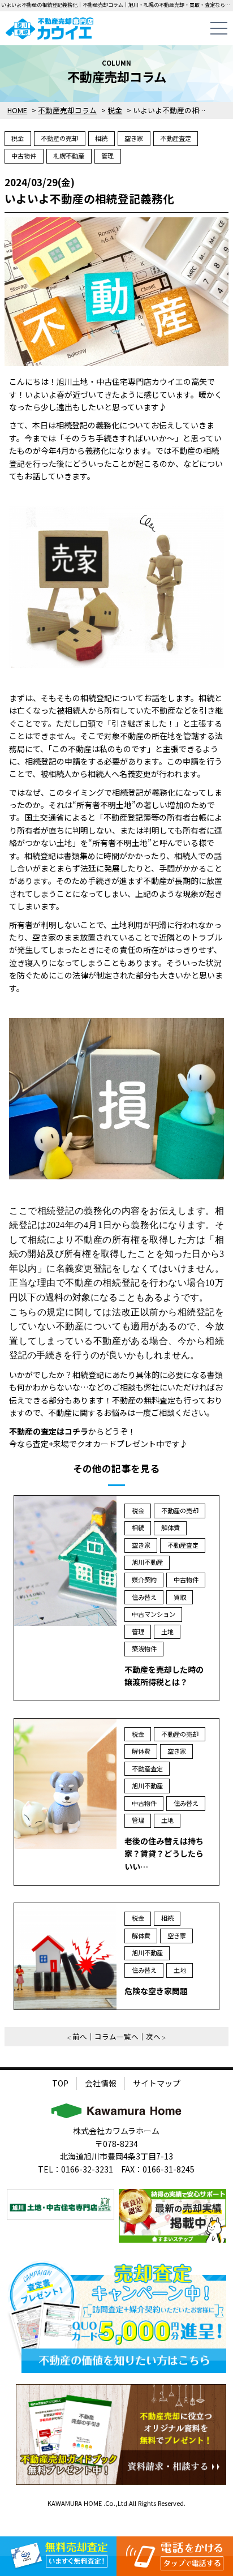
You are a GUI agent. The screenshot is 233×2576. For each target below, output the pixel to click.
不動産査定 (176, 138)
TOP (60, 2083)
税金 (18, 138)
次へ (153, 2036)
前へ (80, 2036)
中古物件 (24, 156)
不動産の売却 (59, 138)
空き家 (134, 138)
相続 (101, 138)
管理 (107, 156)
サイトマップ (157, 2083)
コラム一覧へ (116, 2036)
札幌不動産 (69, 156)
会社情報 (101, 2083)
